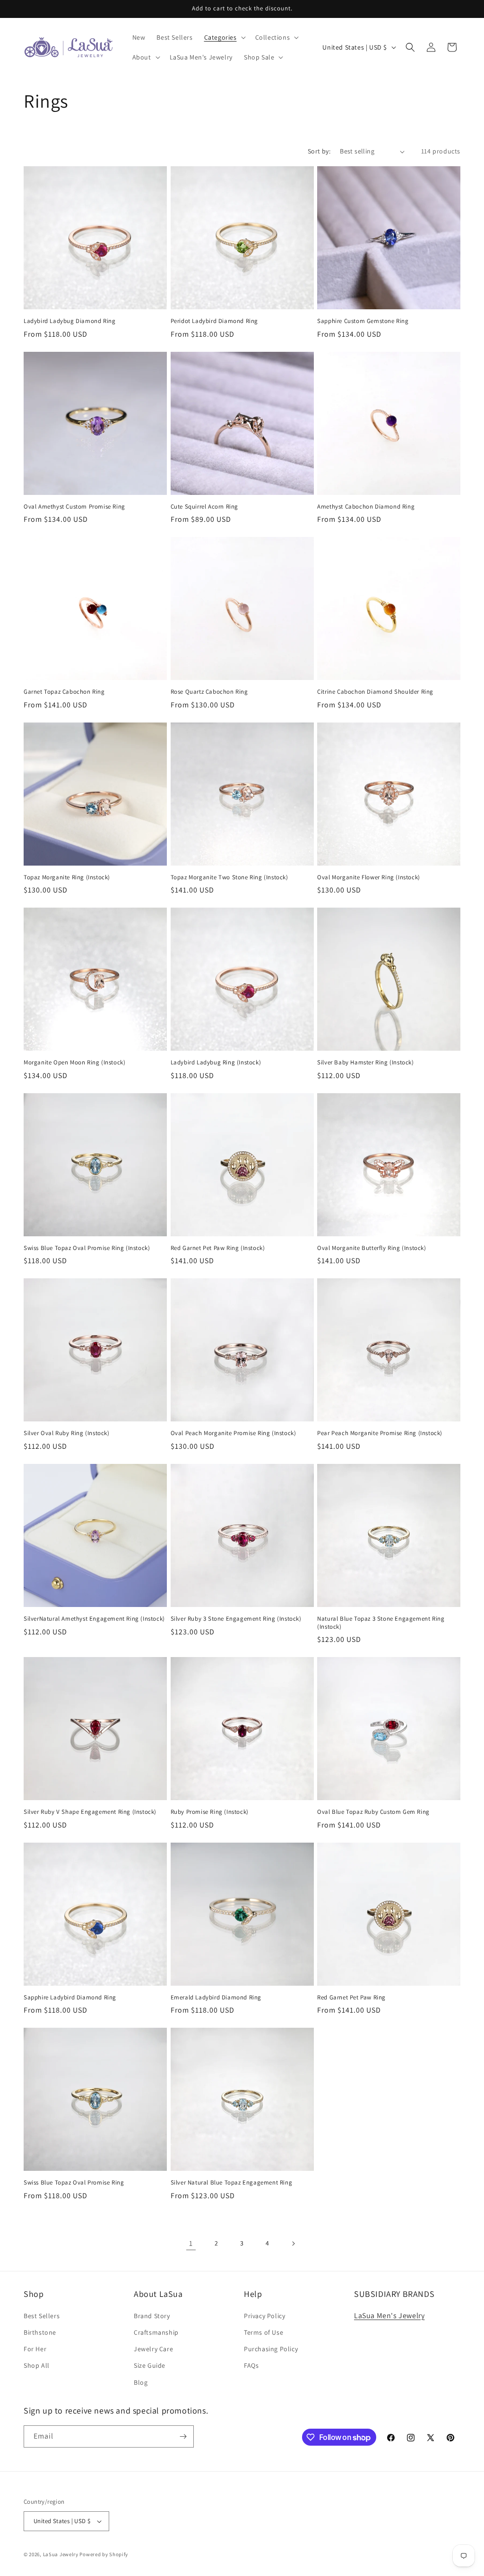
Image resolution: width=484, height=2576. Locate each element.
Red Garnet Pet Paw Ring (351, 1998)
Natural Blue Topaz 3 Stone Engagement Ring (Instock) (381, 1623)
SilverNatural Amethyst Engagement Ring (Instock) (94, 1619)
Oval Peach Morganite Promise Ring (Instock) (233, 1433)
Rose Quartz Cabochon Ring (209, 692)
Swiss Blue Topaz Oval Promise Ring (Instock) (87, 1248)
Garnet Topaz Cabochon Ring (64, 692)
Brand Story (152, 2316)
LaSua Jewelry (61, 2554)
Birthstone (40, 2332)
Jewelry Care (153, 2349)
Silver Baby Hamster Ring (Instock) (365, 1063)
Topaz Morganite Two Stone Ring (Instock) (229, 877)
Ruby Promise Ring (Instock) (210, 1812)
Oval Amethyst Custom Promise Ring (74, 507)
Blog (141, 2382)
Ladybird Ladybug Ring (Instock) (216, 1063)
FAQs (251, 2365)
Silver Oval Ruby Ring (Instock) (67, 1433)
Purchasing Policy (271, 2349)
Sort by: (319, 151)
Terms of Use (264, 2332)
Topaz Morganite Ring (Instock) (67, 877)
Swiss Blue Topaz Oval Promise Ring (74, 2183)
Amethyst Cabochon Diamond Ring (366, 507)
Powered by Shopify (104, 2554)
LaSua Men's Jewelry (389, 2316)
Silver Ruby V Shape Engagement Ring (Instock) (90, 1812)
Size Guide (150, 2365)
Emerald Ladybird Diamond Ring (216, 1998)
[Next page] (293, 2244)
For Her (35, 2349)
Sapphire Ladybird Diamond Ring (70, 1998)
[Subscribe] (183, 2436)
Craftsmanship (156, 2332)
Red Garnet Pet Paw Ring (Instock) (218, 1248)
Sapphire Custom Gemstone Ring (363, 321)
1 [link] (191, 2243)
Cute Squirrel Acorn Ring (204, 507)
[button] (224, 37)
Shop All (37, 2365)
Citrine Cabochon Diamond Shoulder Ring (375, 692)
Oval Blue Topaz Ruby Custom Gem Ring (373, 1812)
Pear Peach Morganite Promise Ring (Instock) (380, 1433)
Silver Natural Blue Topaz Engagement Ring (232, 2183)
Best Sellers (42, 2316)
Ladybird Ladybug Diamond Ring (69, 321)
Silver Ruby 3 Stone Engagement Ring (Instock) (236, 1619)
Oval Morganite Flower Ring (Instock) (369, 877)
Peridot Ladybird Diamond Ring (214, 321)
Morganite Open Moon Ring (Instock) (74, 1063)
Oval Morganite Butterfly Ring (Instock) (372, 1248)
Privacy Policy (264, 2316)
